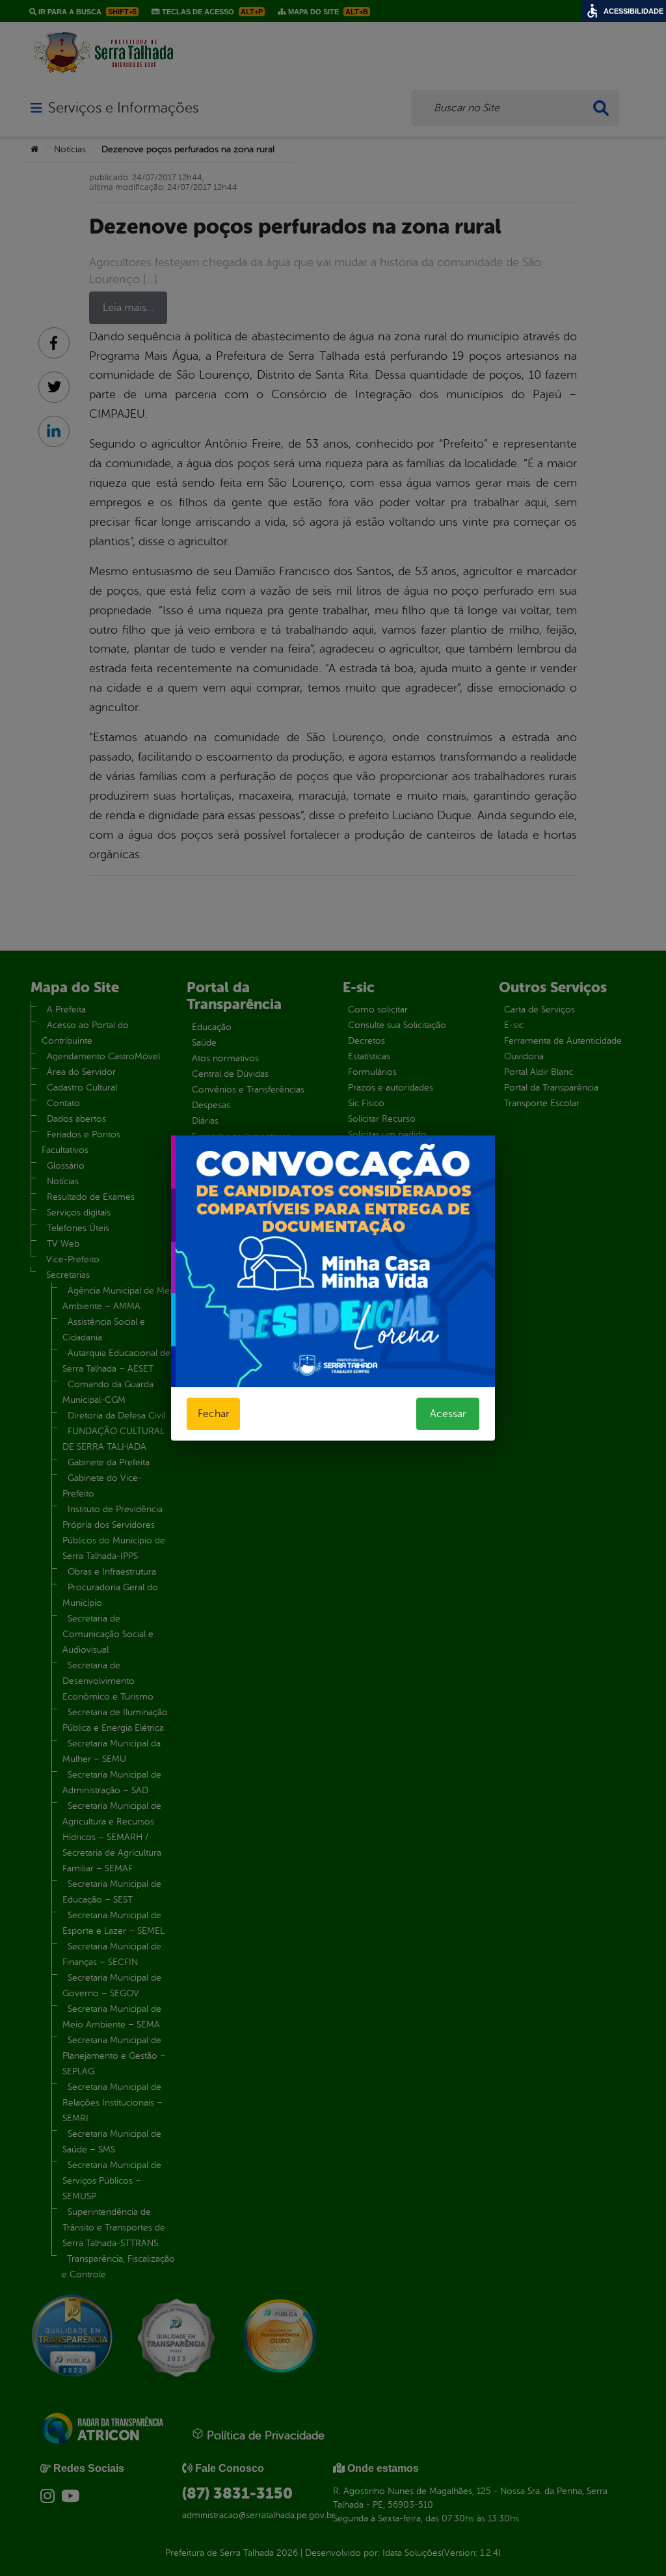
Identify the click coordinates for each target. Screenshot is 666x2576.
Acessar (448, 1414)
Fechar (213, 1414)
